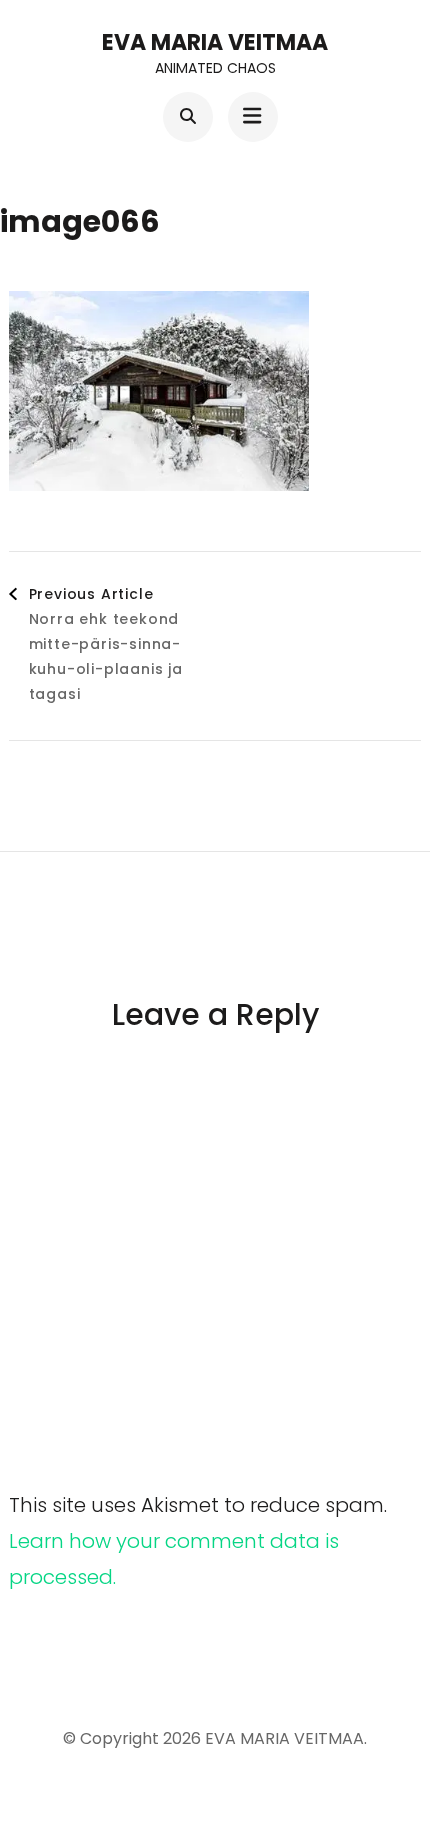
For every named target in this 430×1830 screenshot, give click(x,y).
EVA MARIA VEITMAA (215, 42)
